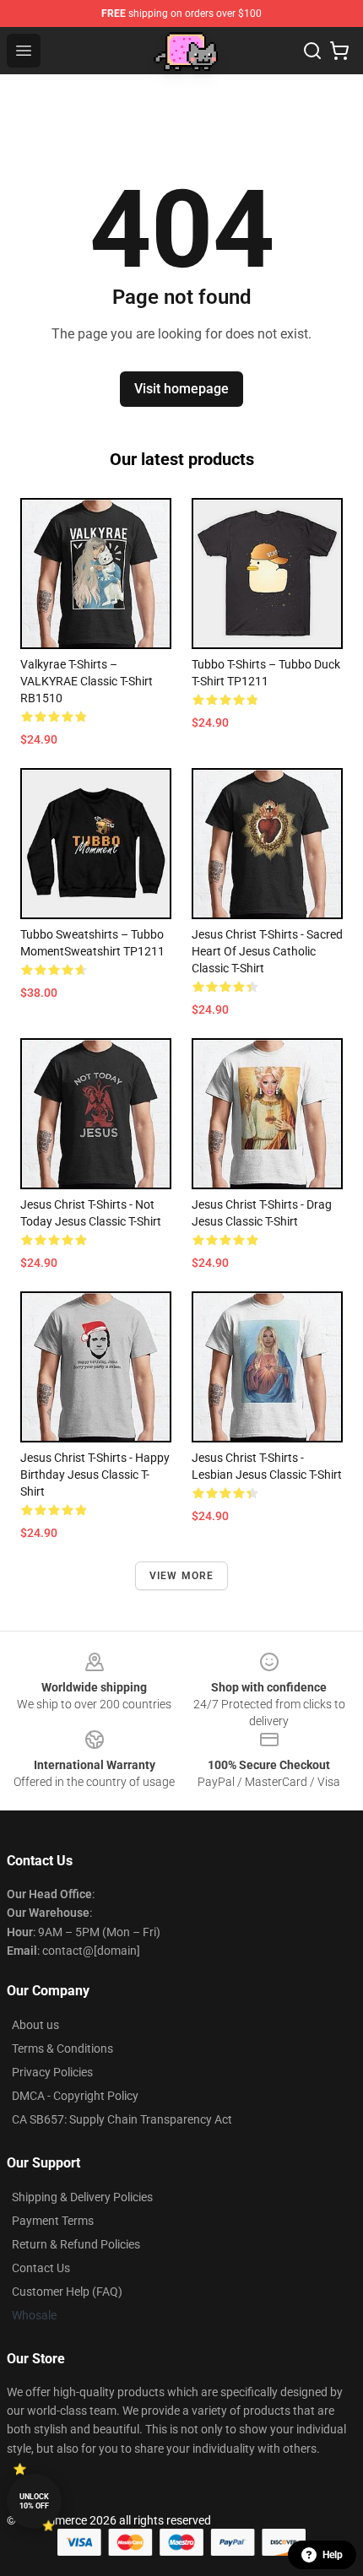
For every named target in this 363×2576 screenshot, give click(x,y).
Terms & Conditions (62, 2048)
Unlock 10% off (34, 2501)
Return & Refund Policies (76, 2244)
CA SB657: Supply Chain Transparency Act (122, 2119)
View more (182, 1576)
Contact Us (41, 2268)
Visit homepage (181, 389)
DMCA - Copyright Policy (75, 2096)
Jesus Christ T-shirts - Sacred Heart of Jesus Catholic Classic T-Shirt (267, 951)
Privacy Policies (52, 2072)
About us (35, 2025)
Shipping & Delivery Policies (82, 2197)
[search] (312, 51)
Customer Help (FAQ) (67, 2292)
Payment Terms (53, 2221)
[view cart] (339, 51)
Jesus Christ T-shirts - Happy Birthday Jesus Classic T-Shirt (95, 1475)
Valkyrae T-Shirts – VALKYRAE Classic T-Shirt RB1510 (87, 681)
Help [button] (333, 2555)
